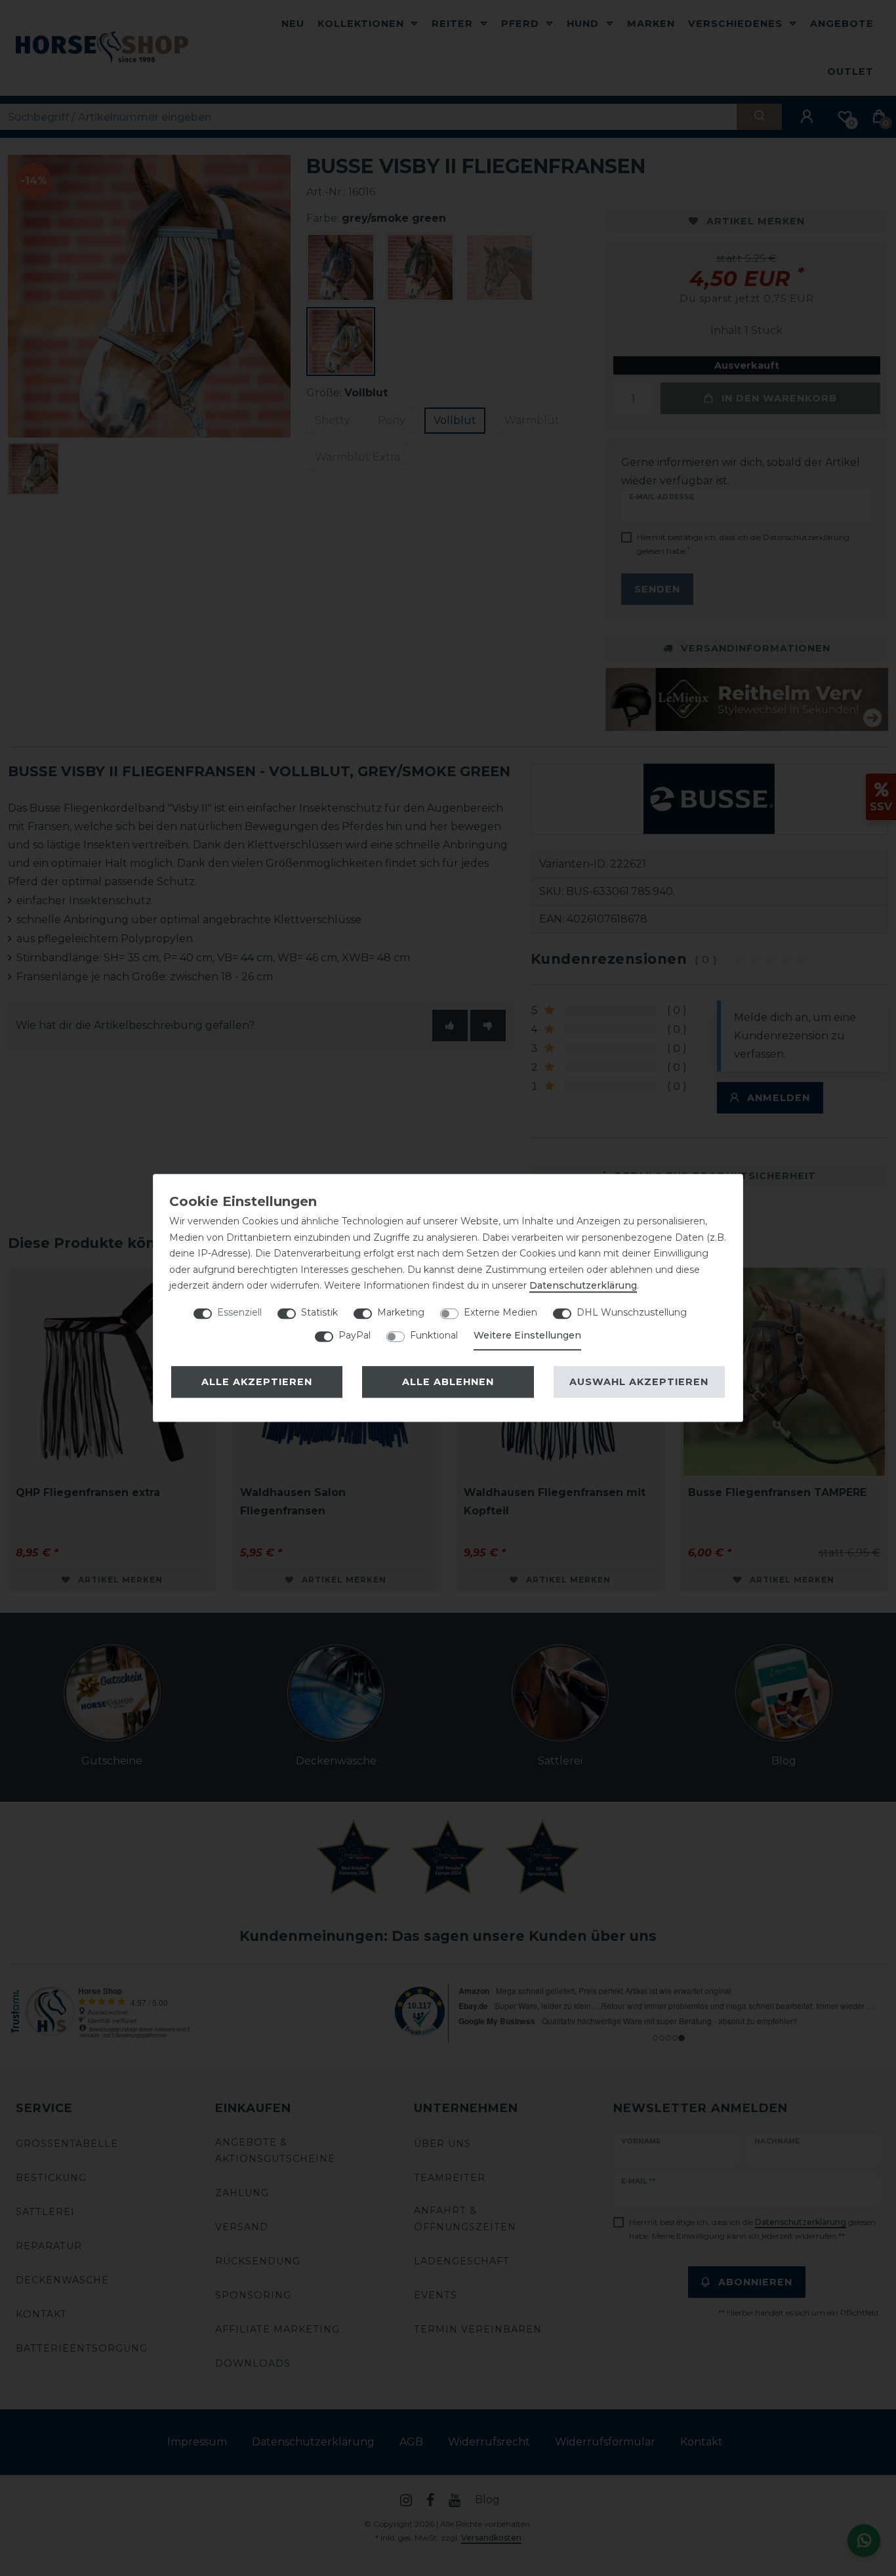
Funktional (434, 1335)
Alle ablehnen (448, 1382)
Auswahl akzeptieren (639, 1382)
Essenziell (239, 1312)
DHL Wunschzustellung (632, 1312)
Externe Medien (500, 1312)
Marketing (401, 1312)
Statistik (319, 1312)
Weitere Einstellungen (527, 1335)
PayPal (355, 1335)
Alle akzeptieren (257, 1382)
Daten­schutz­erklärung (583, 1285)
